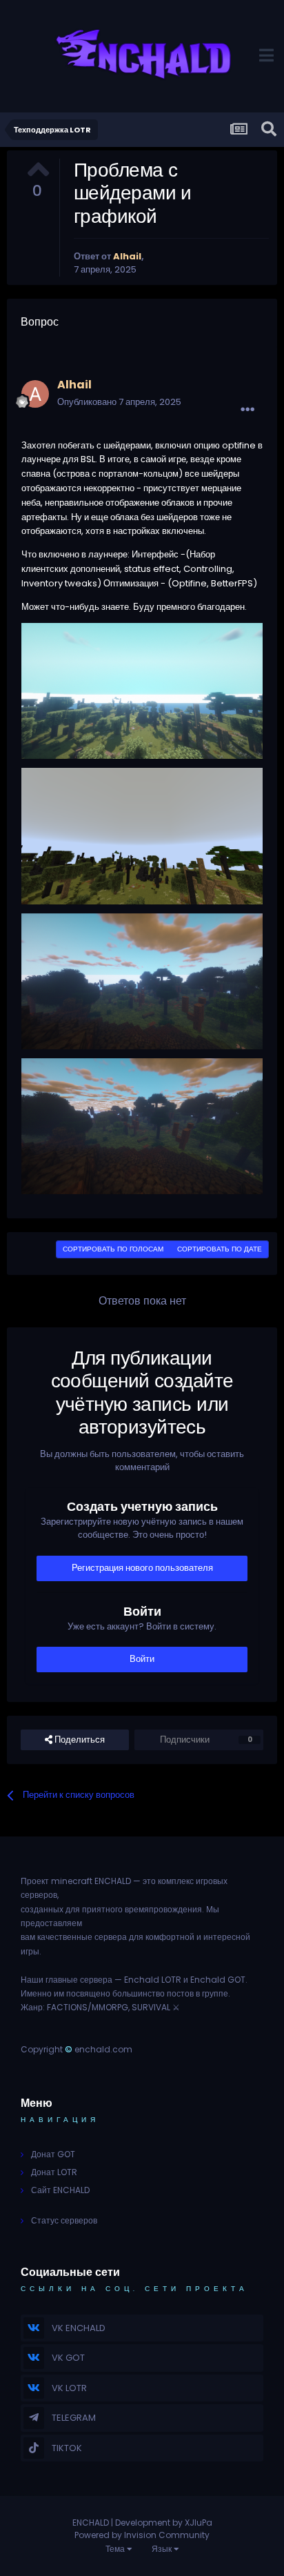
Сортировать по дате (220, 1249)
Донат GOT (53, 2154)
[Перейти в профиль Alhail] (35, 394)
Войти (142, 1659)
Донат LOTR (54, 2172)
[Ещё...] (247, 410)
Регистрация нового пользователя (142, 1568)
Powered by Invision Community (142, 2535)
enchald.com (103, 2049)
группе (215, 1993)
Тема (116, 2549)
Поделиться (79, 1740)
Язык (163, 2549)
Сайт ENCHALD (60, 2190)
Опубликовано (119, 402)
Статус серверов (64, 2220)
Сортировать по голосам (113, 1249)
